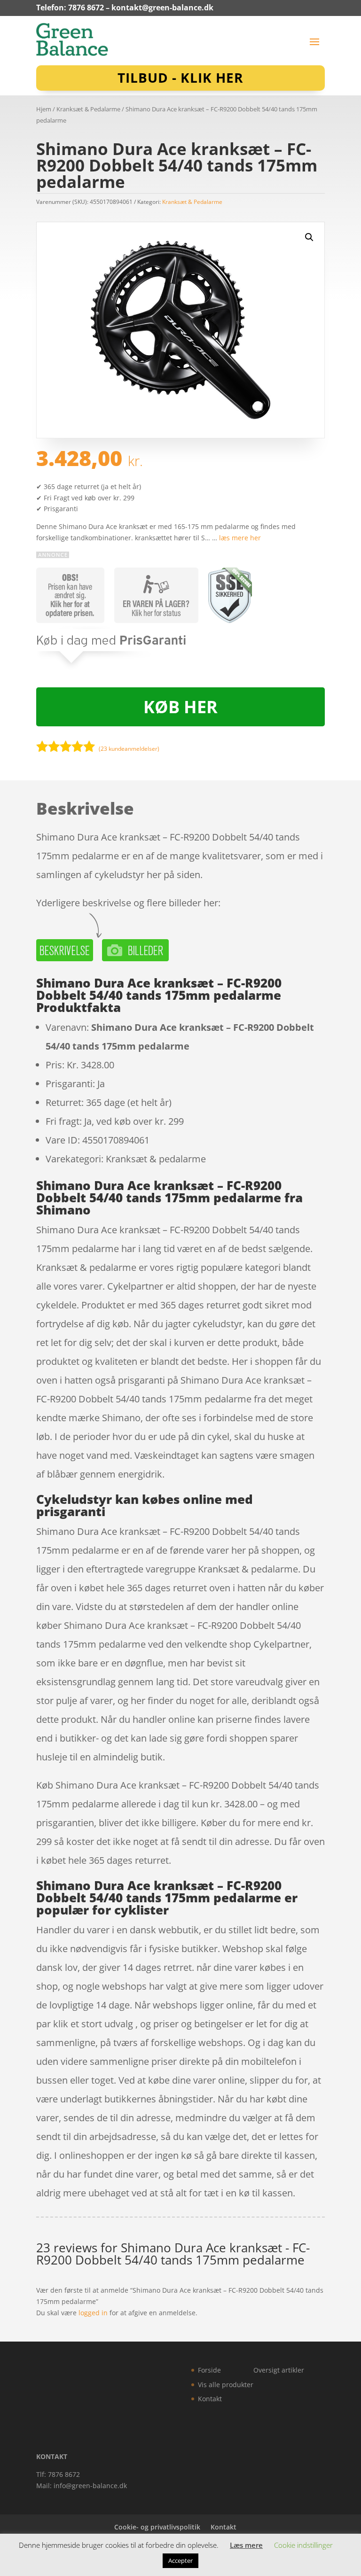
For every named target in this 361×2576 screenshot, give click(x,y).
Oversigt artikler (279, 2370)
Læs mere (246, 2545)
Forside (209, 2370)
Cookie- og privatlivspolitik (157, 2527)
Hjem (44, 109)
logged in (93, 2313)
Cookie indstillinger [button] (303, 2545)
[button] (309, 237)
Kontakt (210, 2399)
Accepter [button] (180, 2560)
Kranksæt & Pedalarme (88, 109)
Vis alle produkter (226, 2385)
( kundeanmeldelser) (129, 748)
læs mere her (240, 538)
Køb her (180, 707)
